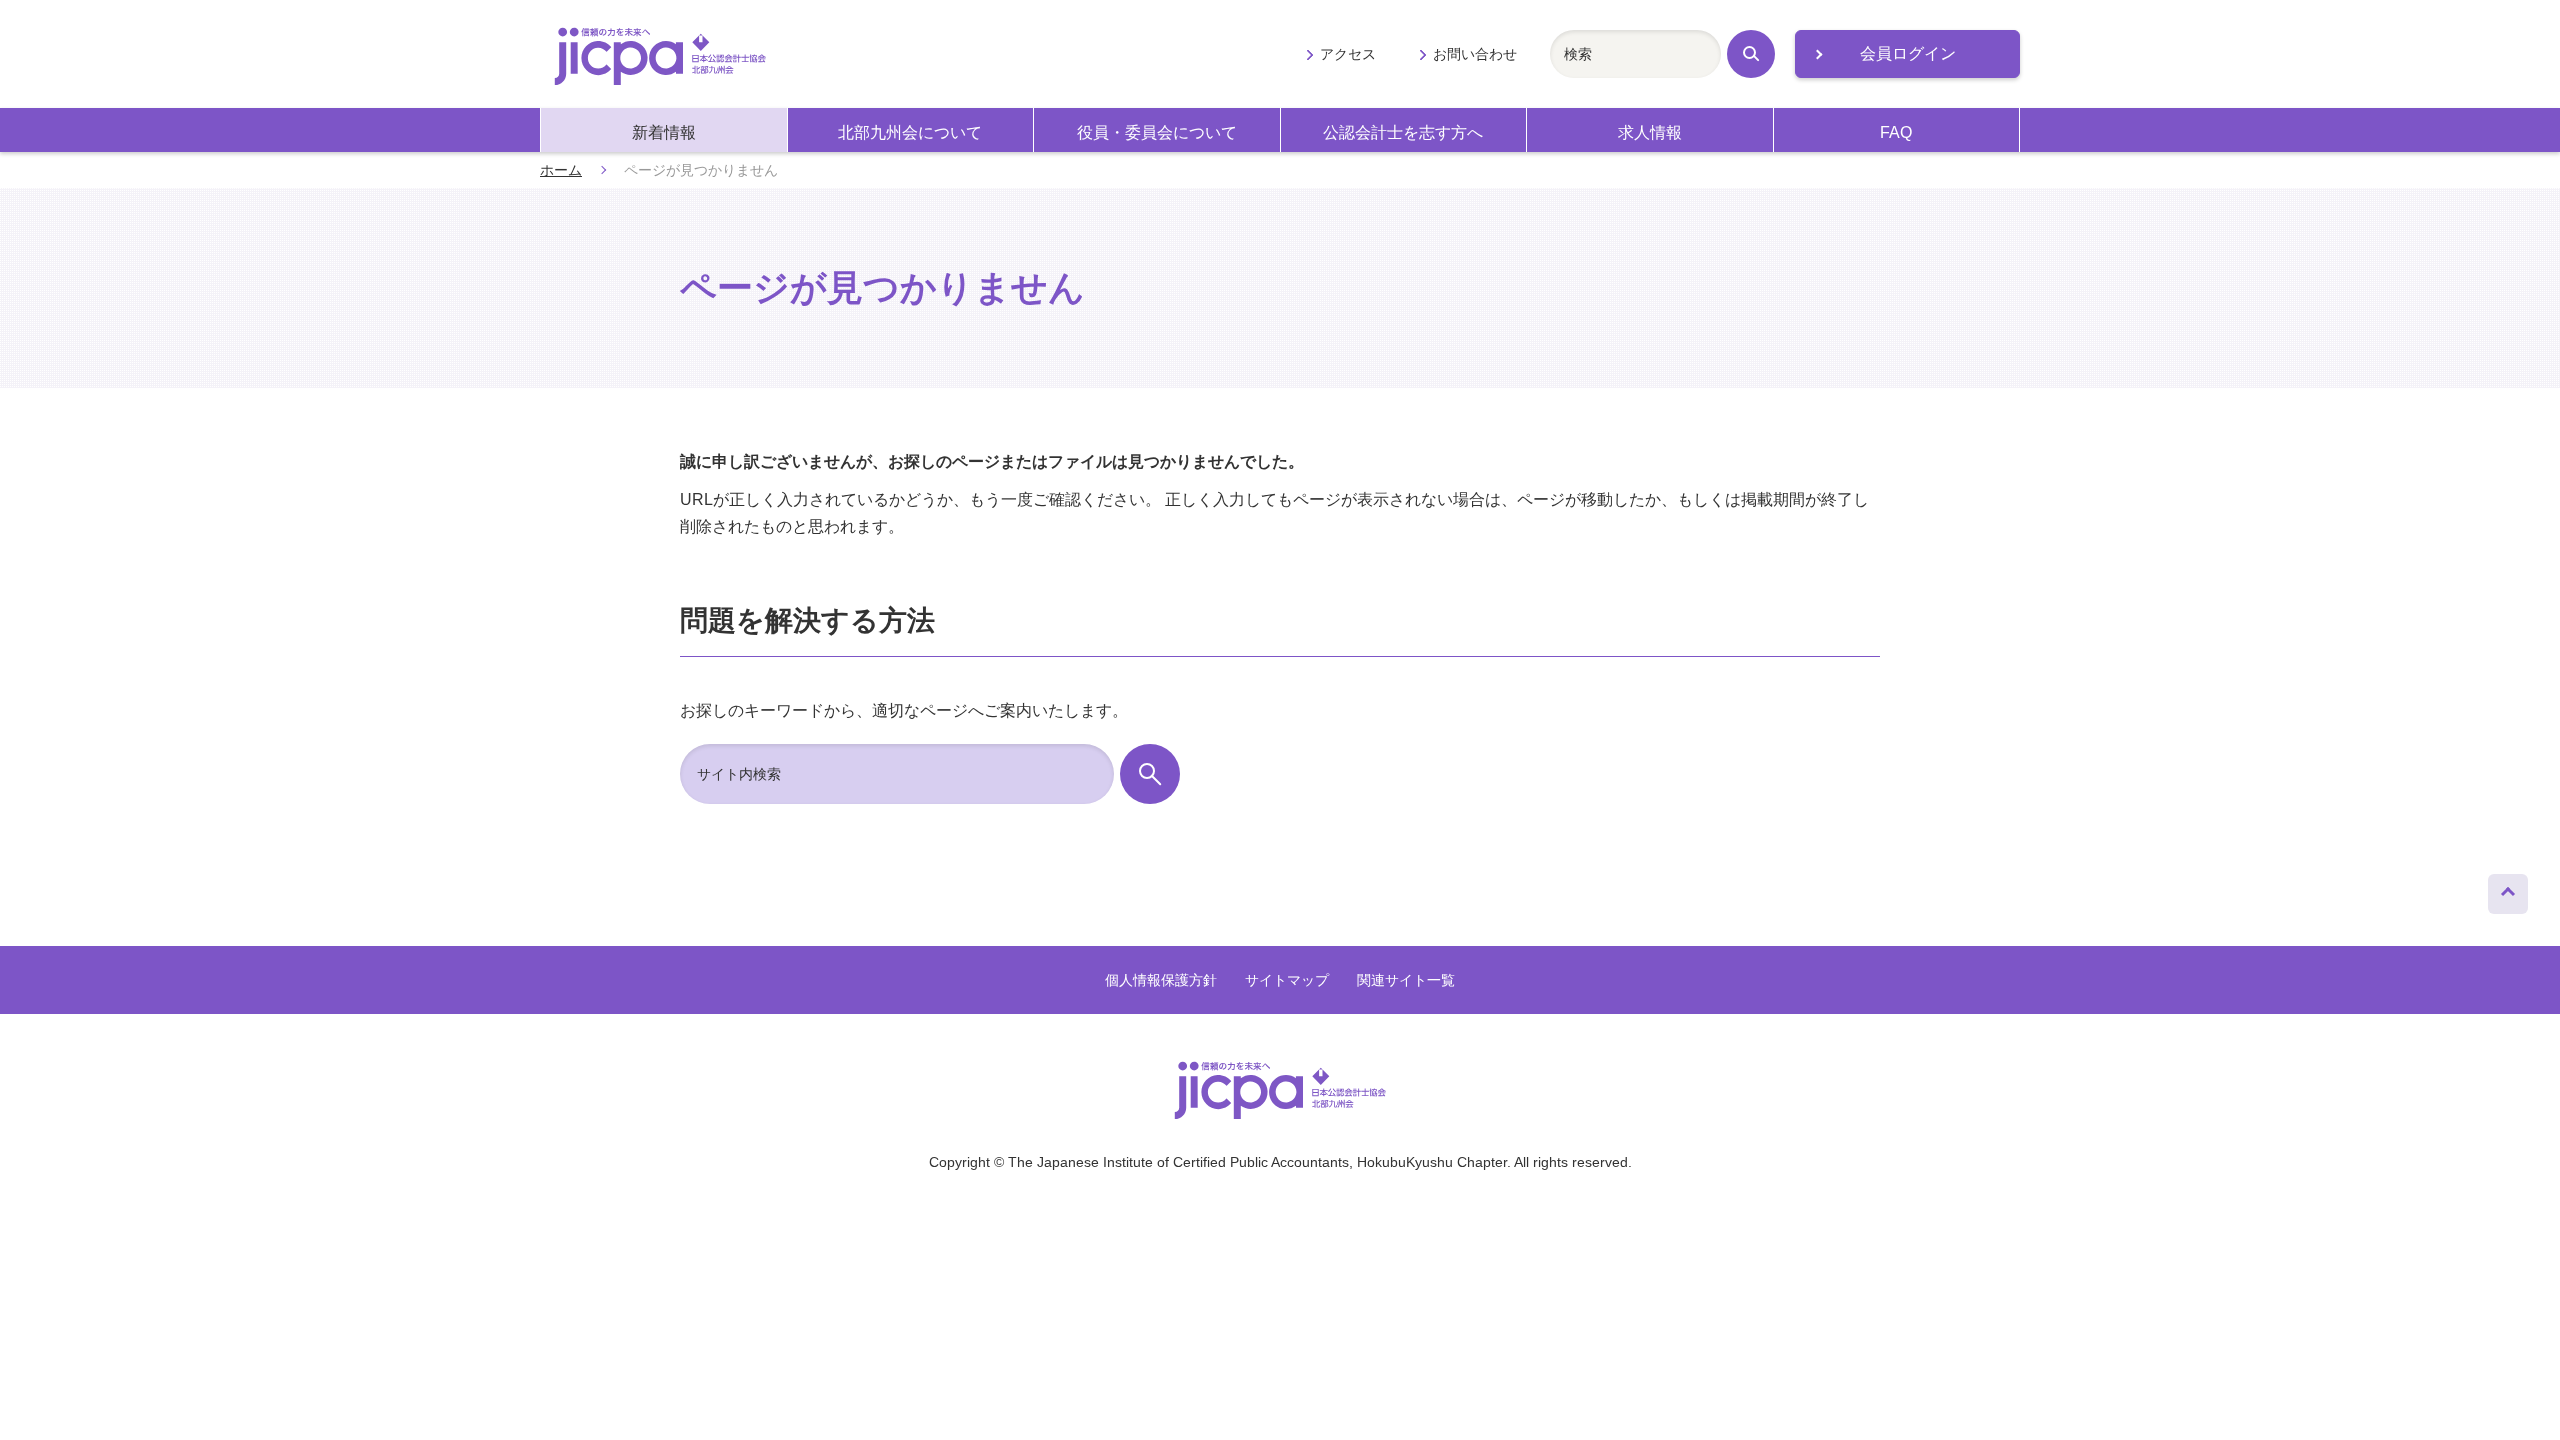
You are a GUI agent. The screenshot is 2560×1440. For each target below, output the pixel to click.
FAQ (1896, 132)
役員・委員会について (1157, 132)
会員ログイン (1908, 53)
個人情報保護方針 (1161, 980)
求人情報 (1650, 132)
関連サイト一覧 (1406, 980)
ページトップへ (2508, 889)
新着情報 (664, 132)
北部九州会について (910, 132)
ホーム (561, 170)
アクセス (1348, 54)
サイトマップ (1287, 980)
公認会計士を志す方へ (1403, 132)
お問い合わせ (1475, 54)
